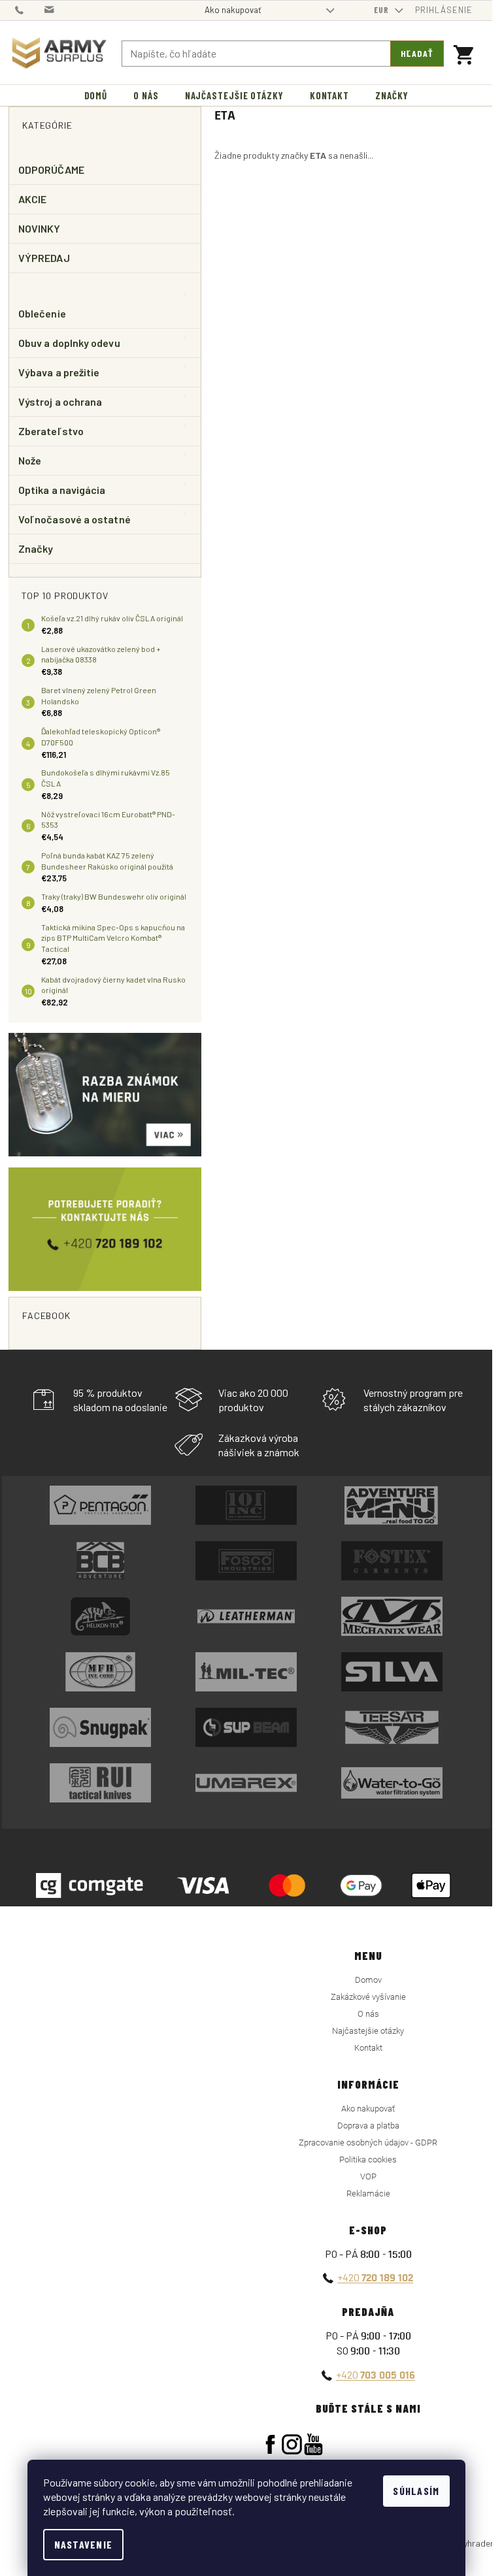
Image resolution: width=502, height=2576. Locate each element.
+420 (375, 2277)
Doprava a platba (368, 2126)
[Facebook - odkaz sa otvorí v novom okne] (270, 2444)
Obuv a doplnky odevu (69, 343)
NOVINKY (40, 228)
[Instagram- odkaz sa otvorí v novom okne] (292, 2444)
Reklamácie (368, 2193)
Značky (36, 548)
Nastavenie (84, 2544)
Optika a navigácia (62, 490)
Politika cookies (368, 2160)
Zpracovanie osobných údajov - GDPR (368, 2143)
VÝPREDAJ (44, 258)
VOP (368, 2177)
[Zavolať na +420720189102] (30, 9)
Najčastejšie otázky (368, 2031)
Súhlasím (416, 2491)
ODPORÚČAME (51, 170)
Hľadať (417, 53)
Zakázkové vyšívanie (368, 1997)
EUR (383, 10)
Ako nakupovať (233, 10)
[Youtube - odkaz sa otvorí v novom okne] (313, 2444)
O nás (368, 2014)
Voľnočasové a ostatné (75, 519)
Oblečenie (42, 313)
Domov (368, 1980)
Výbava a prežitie (59, 372)
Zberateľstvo (51, 431)
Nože (30, 460)
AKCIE (32, 199)
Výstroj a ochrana (60, 401)
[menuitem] (96, 96)
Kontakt (368, 2048)
